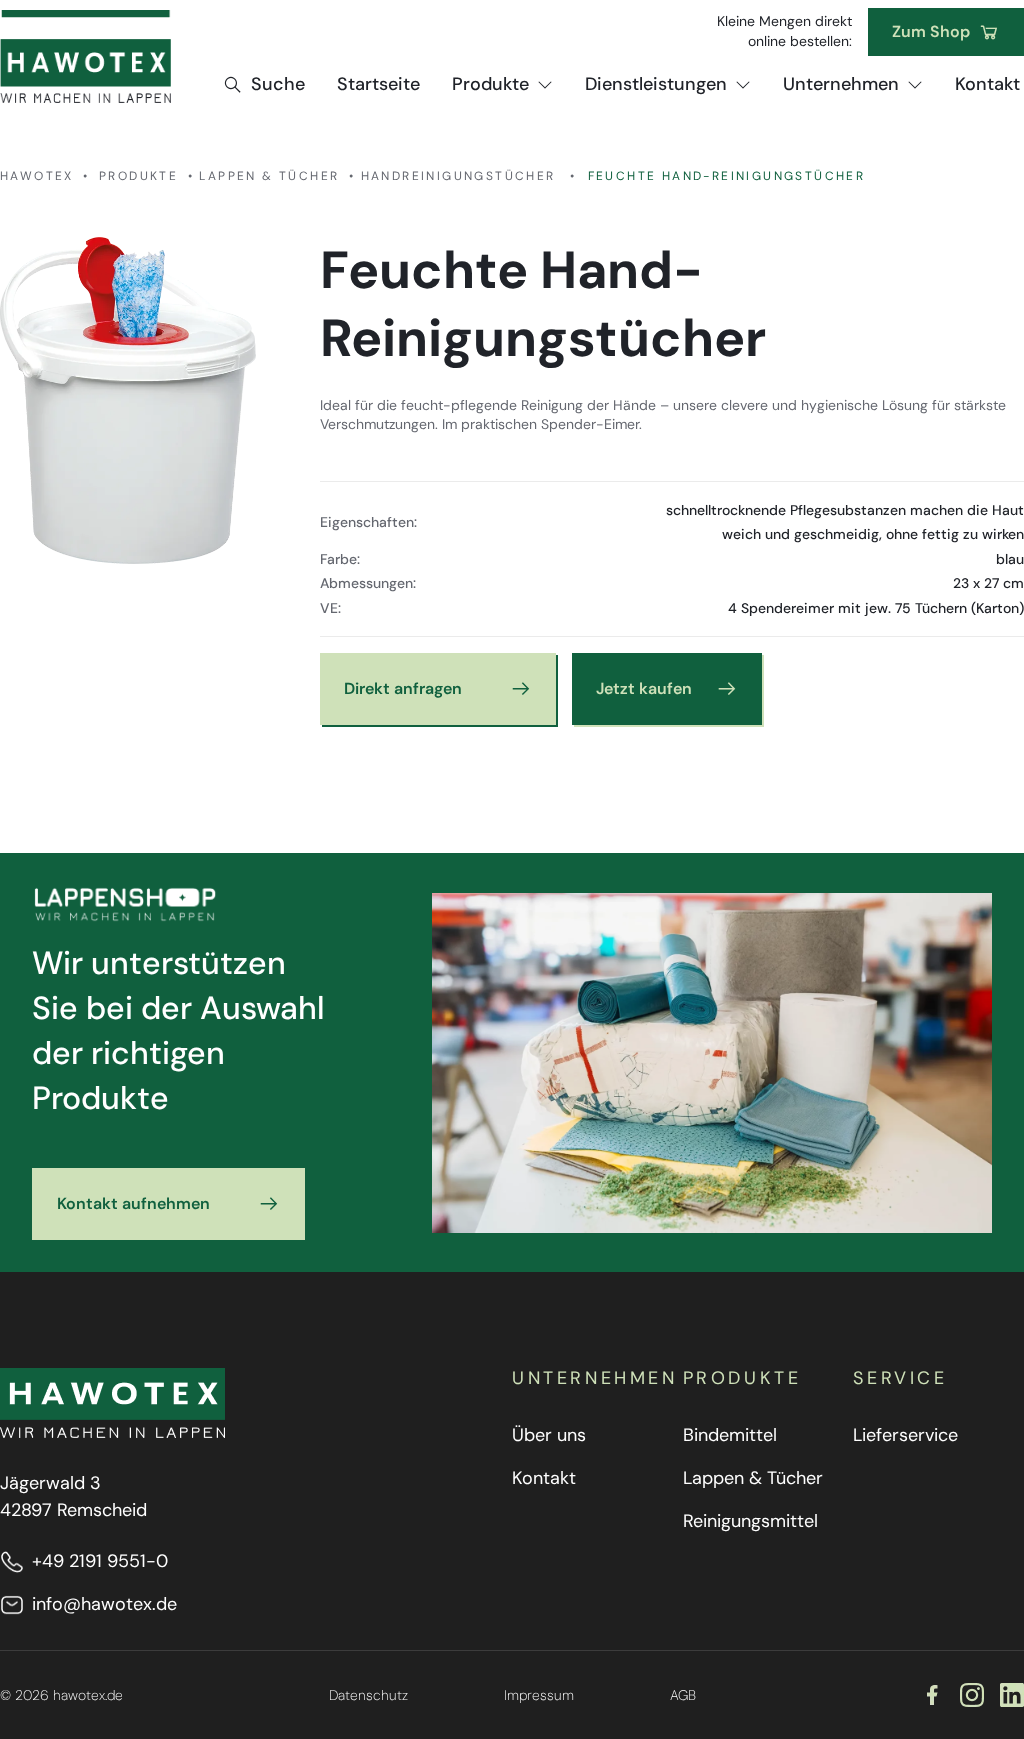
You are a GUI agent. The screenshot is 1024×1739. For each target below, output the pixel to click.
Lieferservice (905, 1435)
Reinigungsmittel (750, 1521)
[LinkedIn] (1012, 1695)
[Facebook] (932, 1695)
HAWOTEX (37, 176)
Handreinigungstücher (458, 176)
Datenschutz (368, 1695)
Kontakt (544, 1478)
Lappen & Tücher (269, 176)
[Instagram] (972, 1695)
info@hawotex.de (104, 1604)
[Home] (85, 56)
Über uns (549, 1435)
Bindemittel (730, 1435)
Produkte (138, 176)
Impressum (539, 1695)
